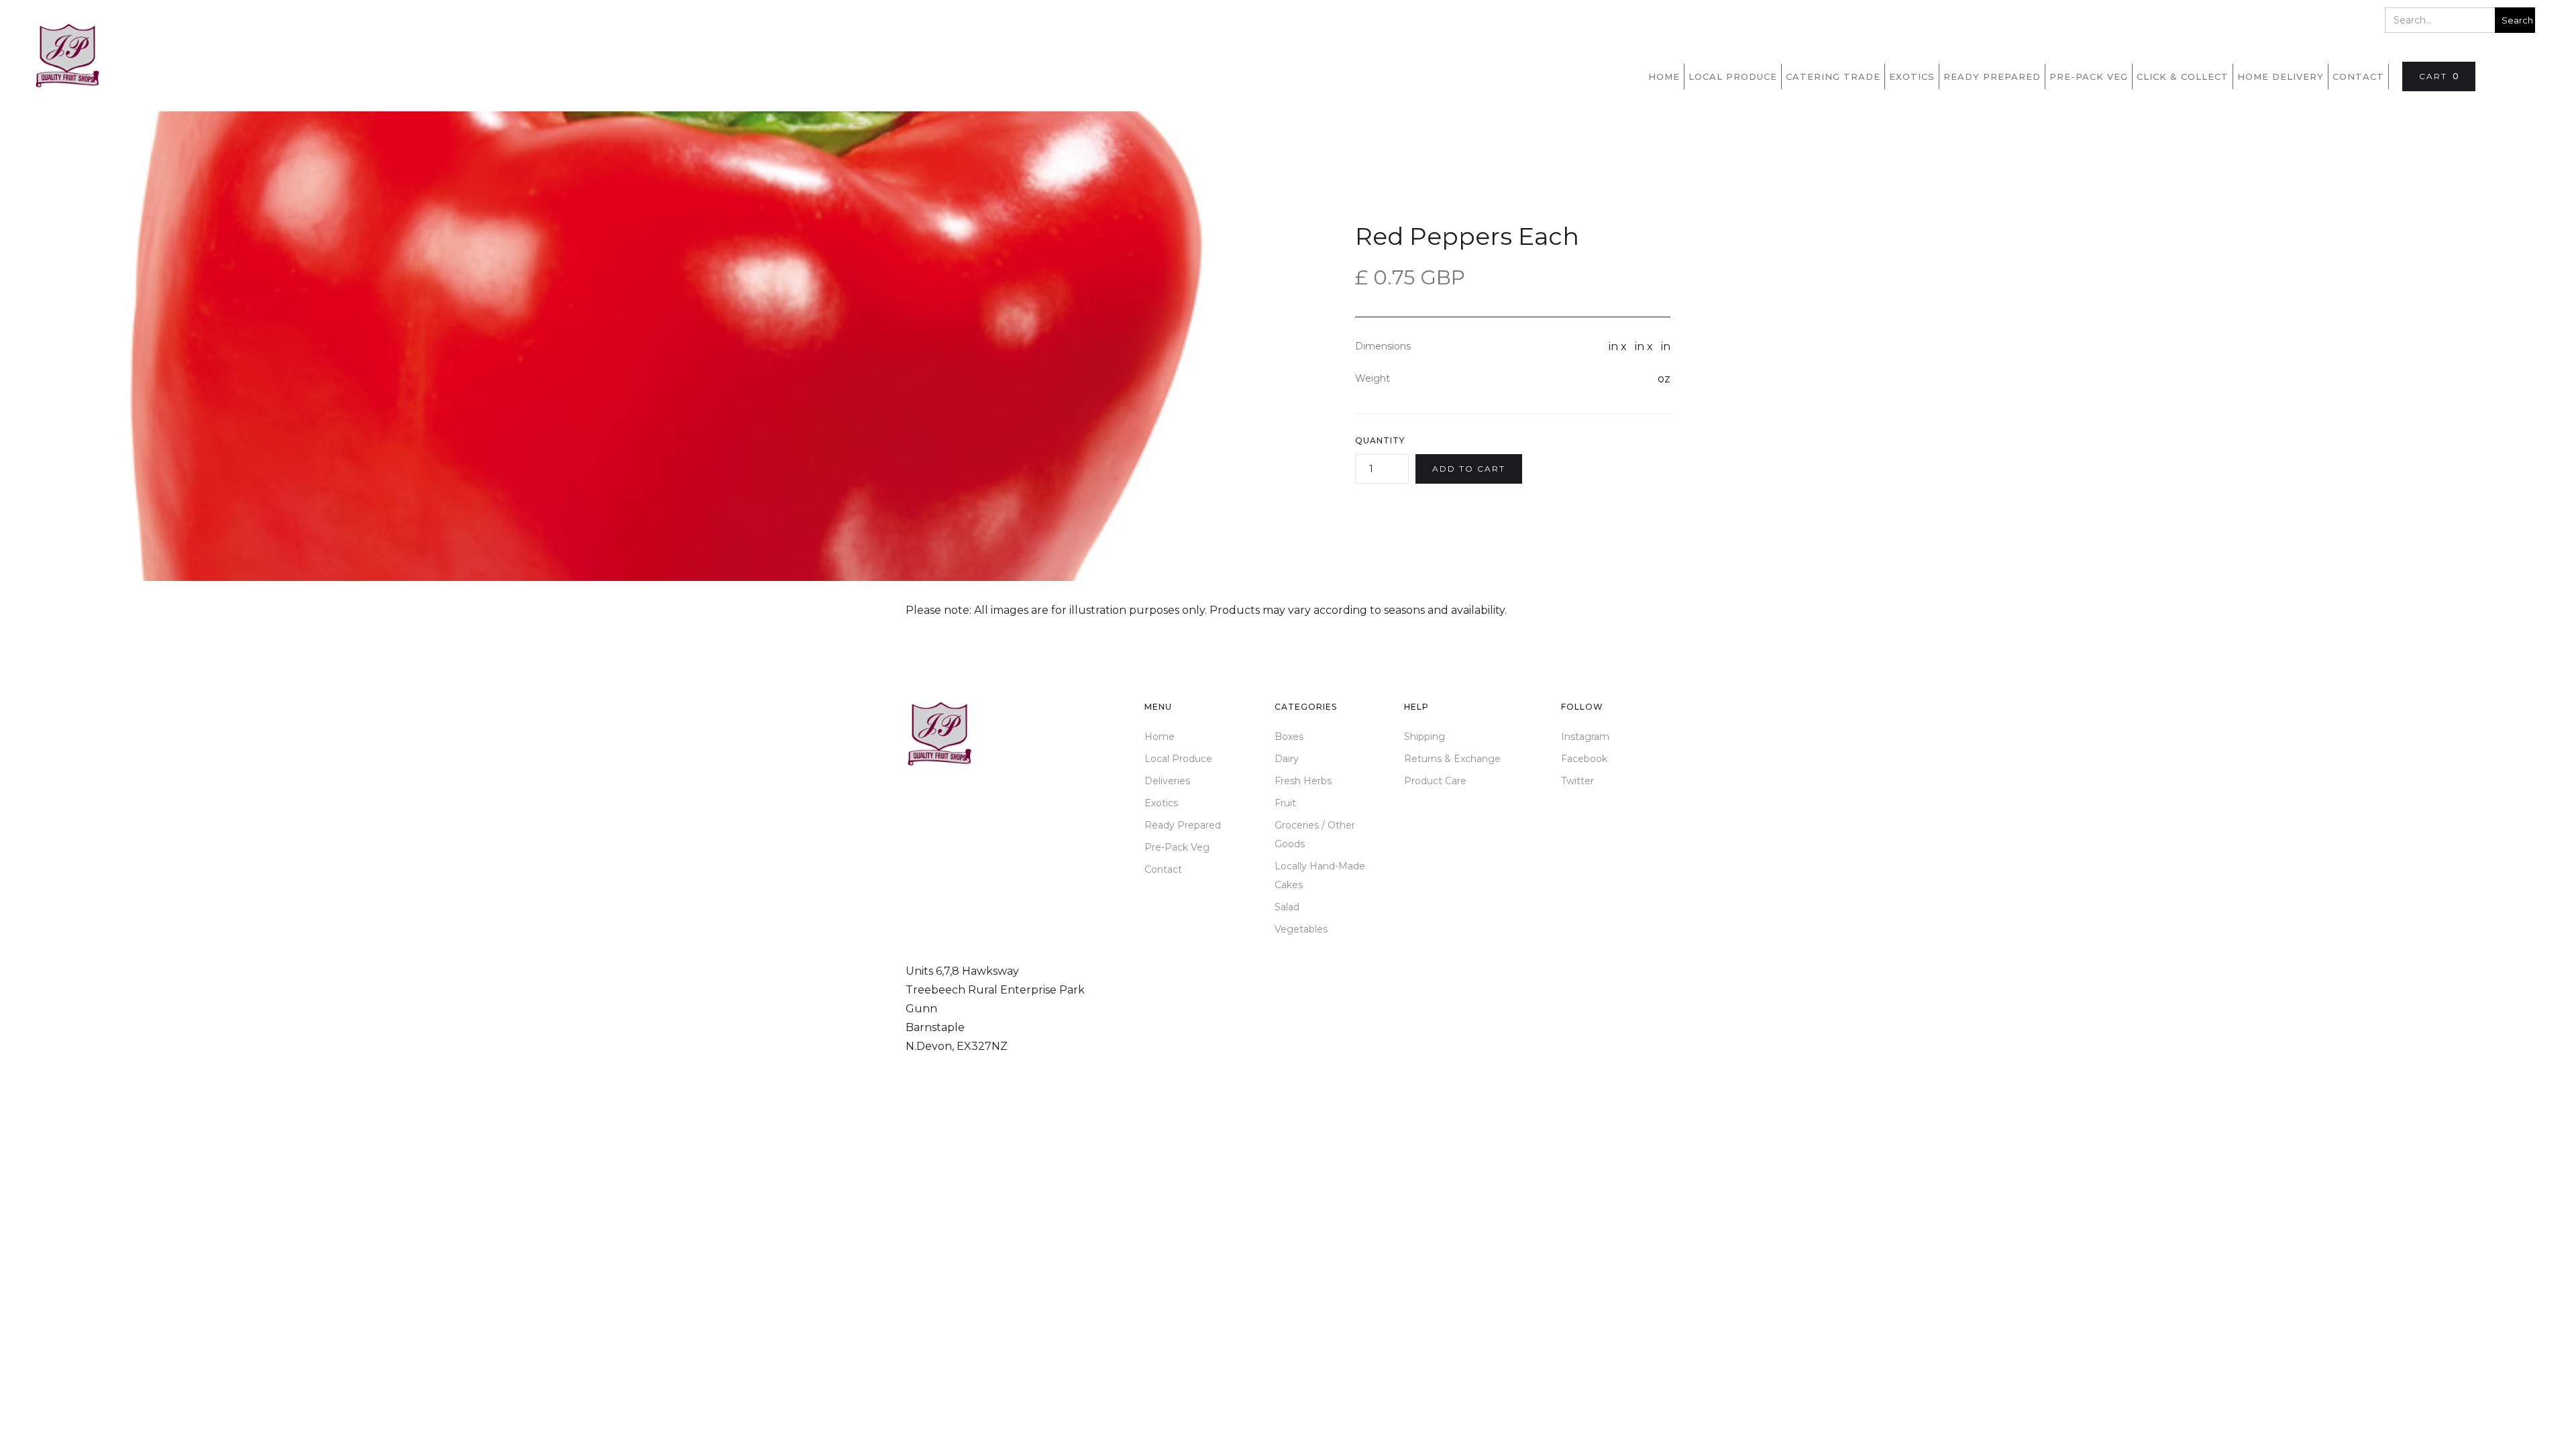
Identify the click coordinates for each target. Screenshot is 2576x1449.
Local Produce (1178, 759)
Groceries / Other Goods (1315, 835)
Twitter (1577, 781)
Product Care (1435, 781)
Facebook (1584, 759)
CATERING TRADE (1833, 76)
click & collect (2183, 76)
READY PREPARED (1992, 76)
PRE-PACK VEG (2089, 76)
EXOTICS (1912, 76)
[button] (2439, 76)
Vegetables (1301, 929)
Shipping (1425, 737)
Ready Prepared (1183, 825)
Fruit (1285, 803)
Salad (1287, 907)
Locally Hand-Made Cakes (1320, 875)
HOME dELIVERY (2280, 76)
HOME (1664, 76)
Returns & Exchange (1452, 759)
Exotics (1161, 803)
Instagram (1585, 737)
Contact (2358, 76)
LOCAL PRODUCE (1733, 76)
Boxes (1289, 737)
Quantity (1380, 440)
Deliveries (1167, 781)
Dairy (1287, 759)
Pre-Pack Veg (1177, 847)
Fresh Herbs (1303, 781)
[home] (67, 56)
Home (1160, 737)
